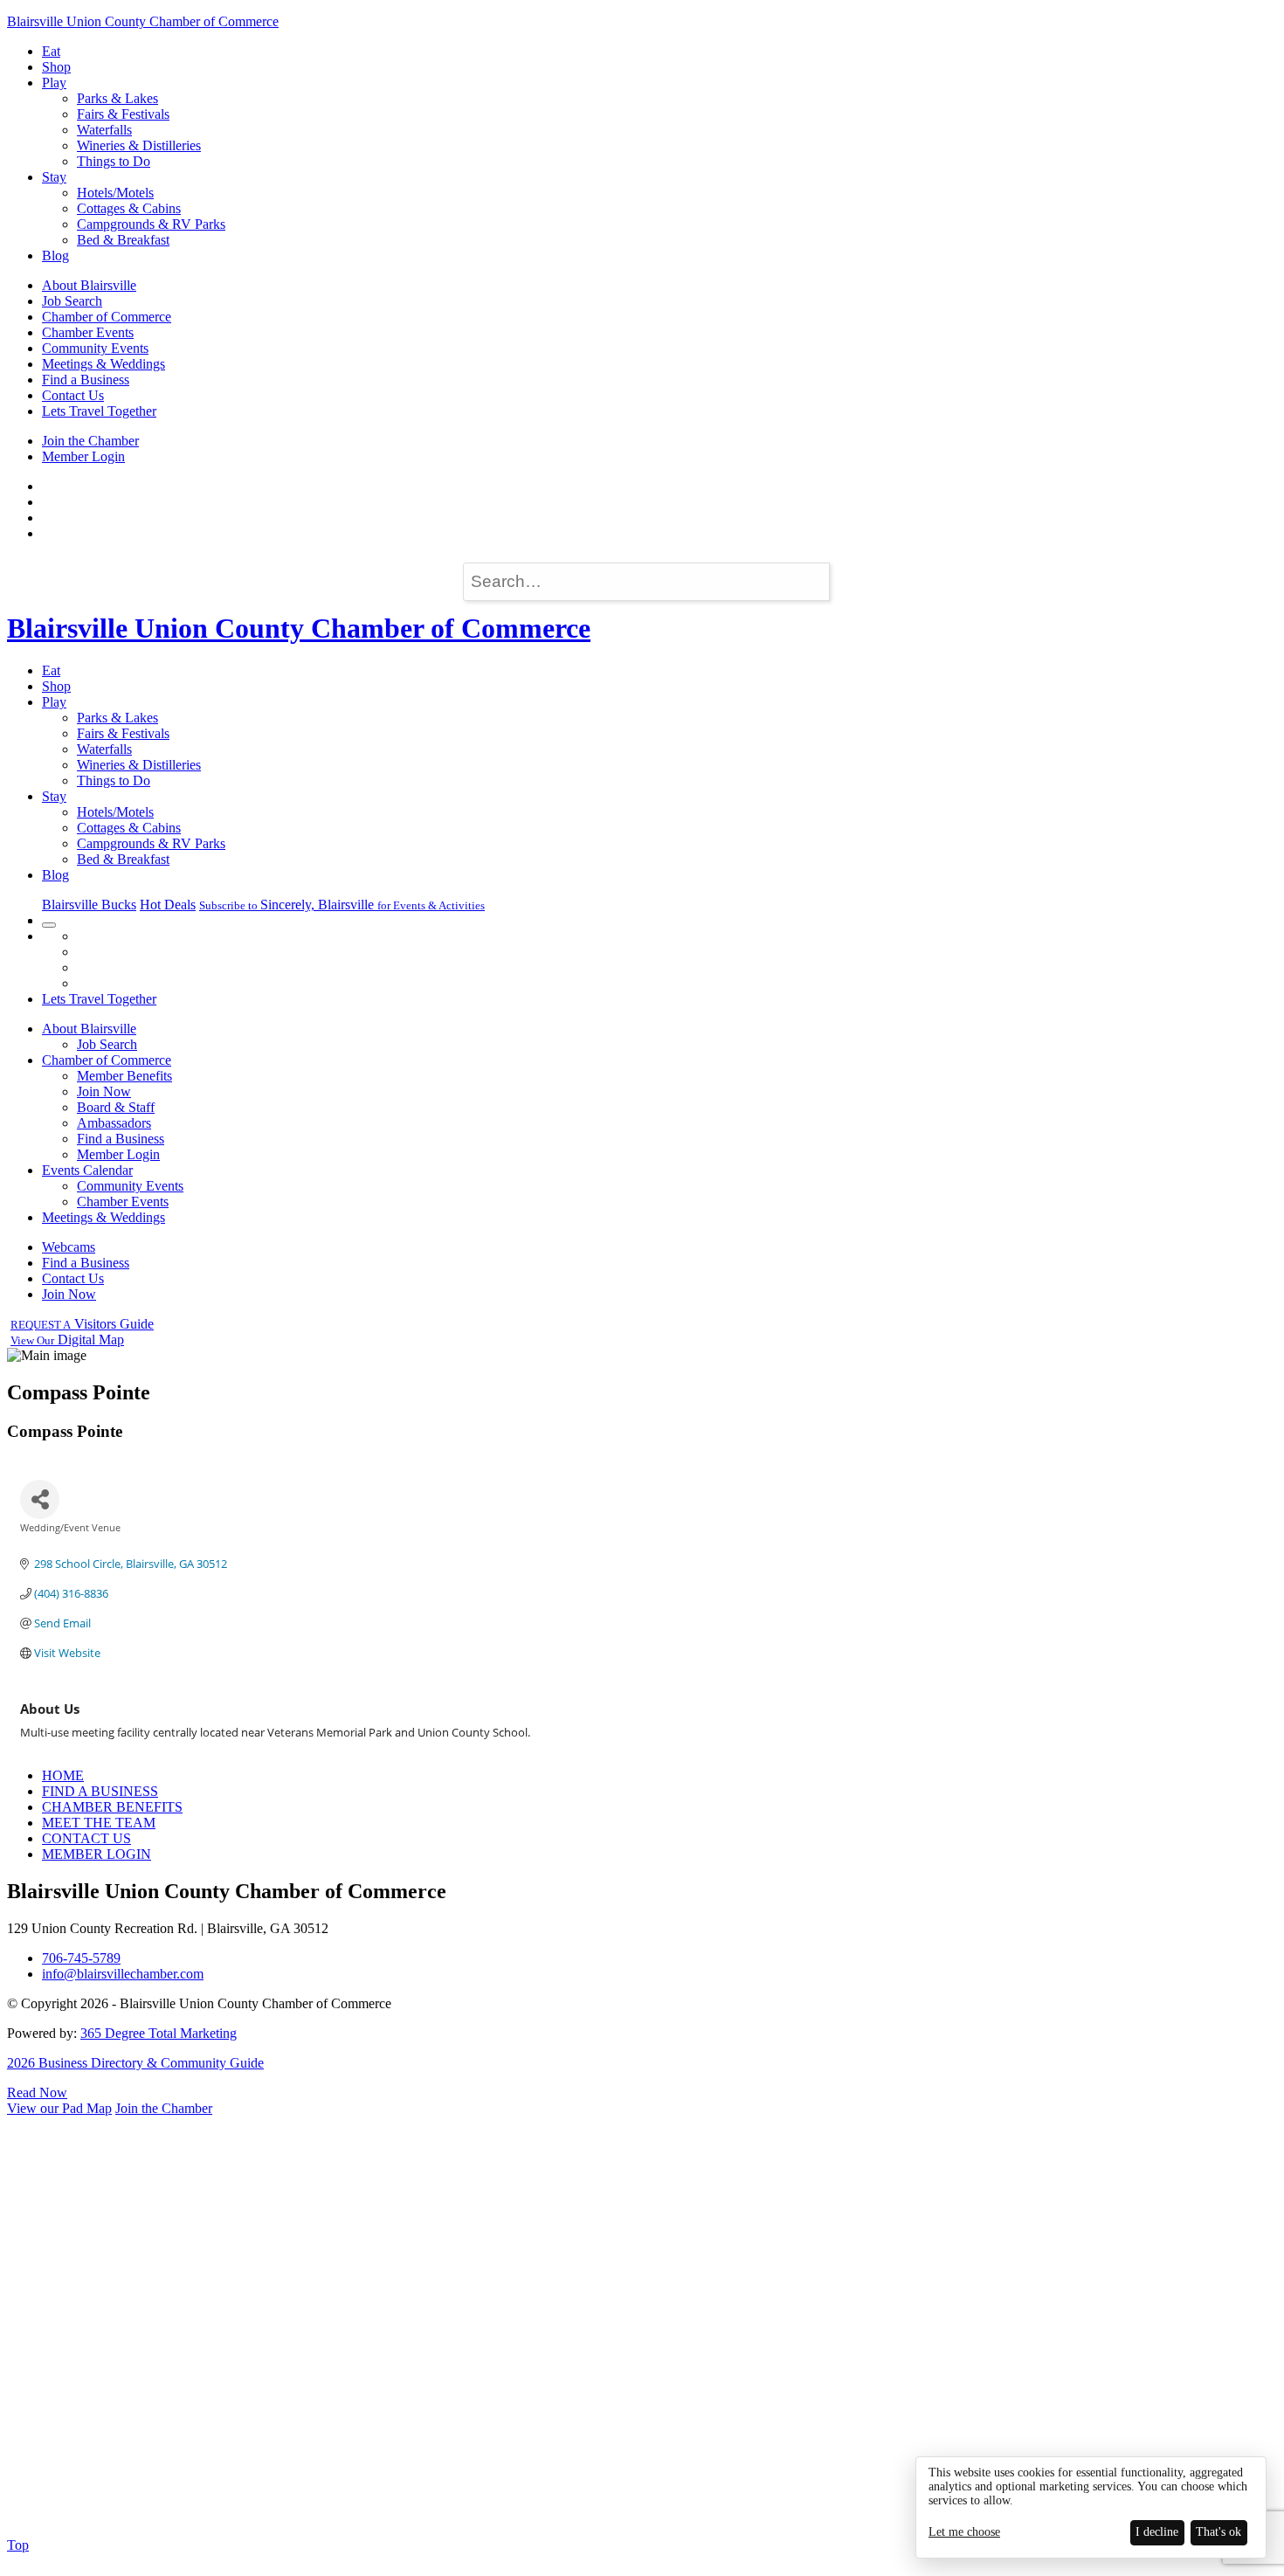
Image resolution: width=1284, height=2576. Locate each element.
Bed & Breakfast (123, 240)
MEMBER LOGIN (97, 1854)
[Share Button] (40, 1499)
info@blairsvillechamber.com (123, 1974)
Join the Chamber (90, 441)
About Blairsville (89, 285)
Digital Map (67, 1340)
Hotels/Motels (115, 193)
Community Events (95, 348)
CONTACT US (86, 1838)
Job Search (72, 301)
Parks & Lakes (117, 98)
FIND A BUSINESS (100, 1791)
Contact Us (73, 395)
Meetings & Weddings (104, 364)
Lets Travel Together (99, 411)
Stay (54, 177)
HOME (63, 1775)
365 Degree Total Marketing (159, 2033)
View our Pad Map (59, 2108)
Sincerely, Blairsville (342, 905)
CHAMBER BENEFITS (112, 1807)
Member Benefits (124, 1076)
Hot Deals (168, 905)
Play (54, 83)
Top (18, 2545)
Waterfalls (104, 130)
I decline (1157, 2532)
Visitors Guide (82, 1324)
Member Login (83, 456)
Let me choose (964, 2532)
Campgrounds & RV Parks (151, 224)
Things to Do (114, 161)
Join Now (104, 1091)
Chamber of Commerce (107, 317)
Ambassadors (114, 1123)
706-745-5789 (81, 1958)
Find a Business (86, 380)
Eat (51, 51)
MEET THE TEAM (99, 1823)
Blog (55, 256)
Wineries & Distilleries (139, 145)
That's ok (1218, 2532)
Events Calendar (87, 1170)
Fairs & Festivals (123, 114)
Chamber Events (88, 332)
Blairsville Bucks (89, 905)
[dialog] (1091, 2507)
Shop (56, 67)
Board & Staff (116, 1107)
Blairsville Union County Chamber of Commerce (143, 21)
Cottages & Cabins (129, 208)
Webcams (69, 1247)
